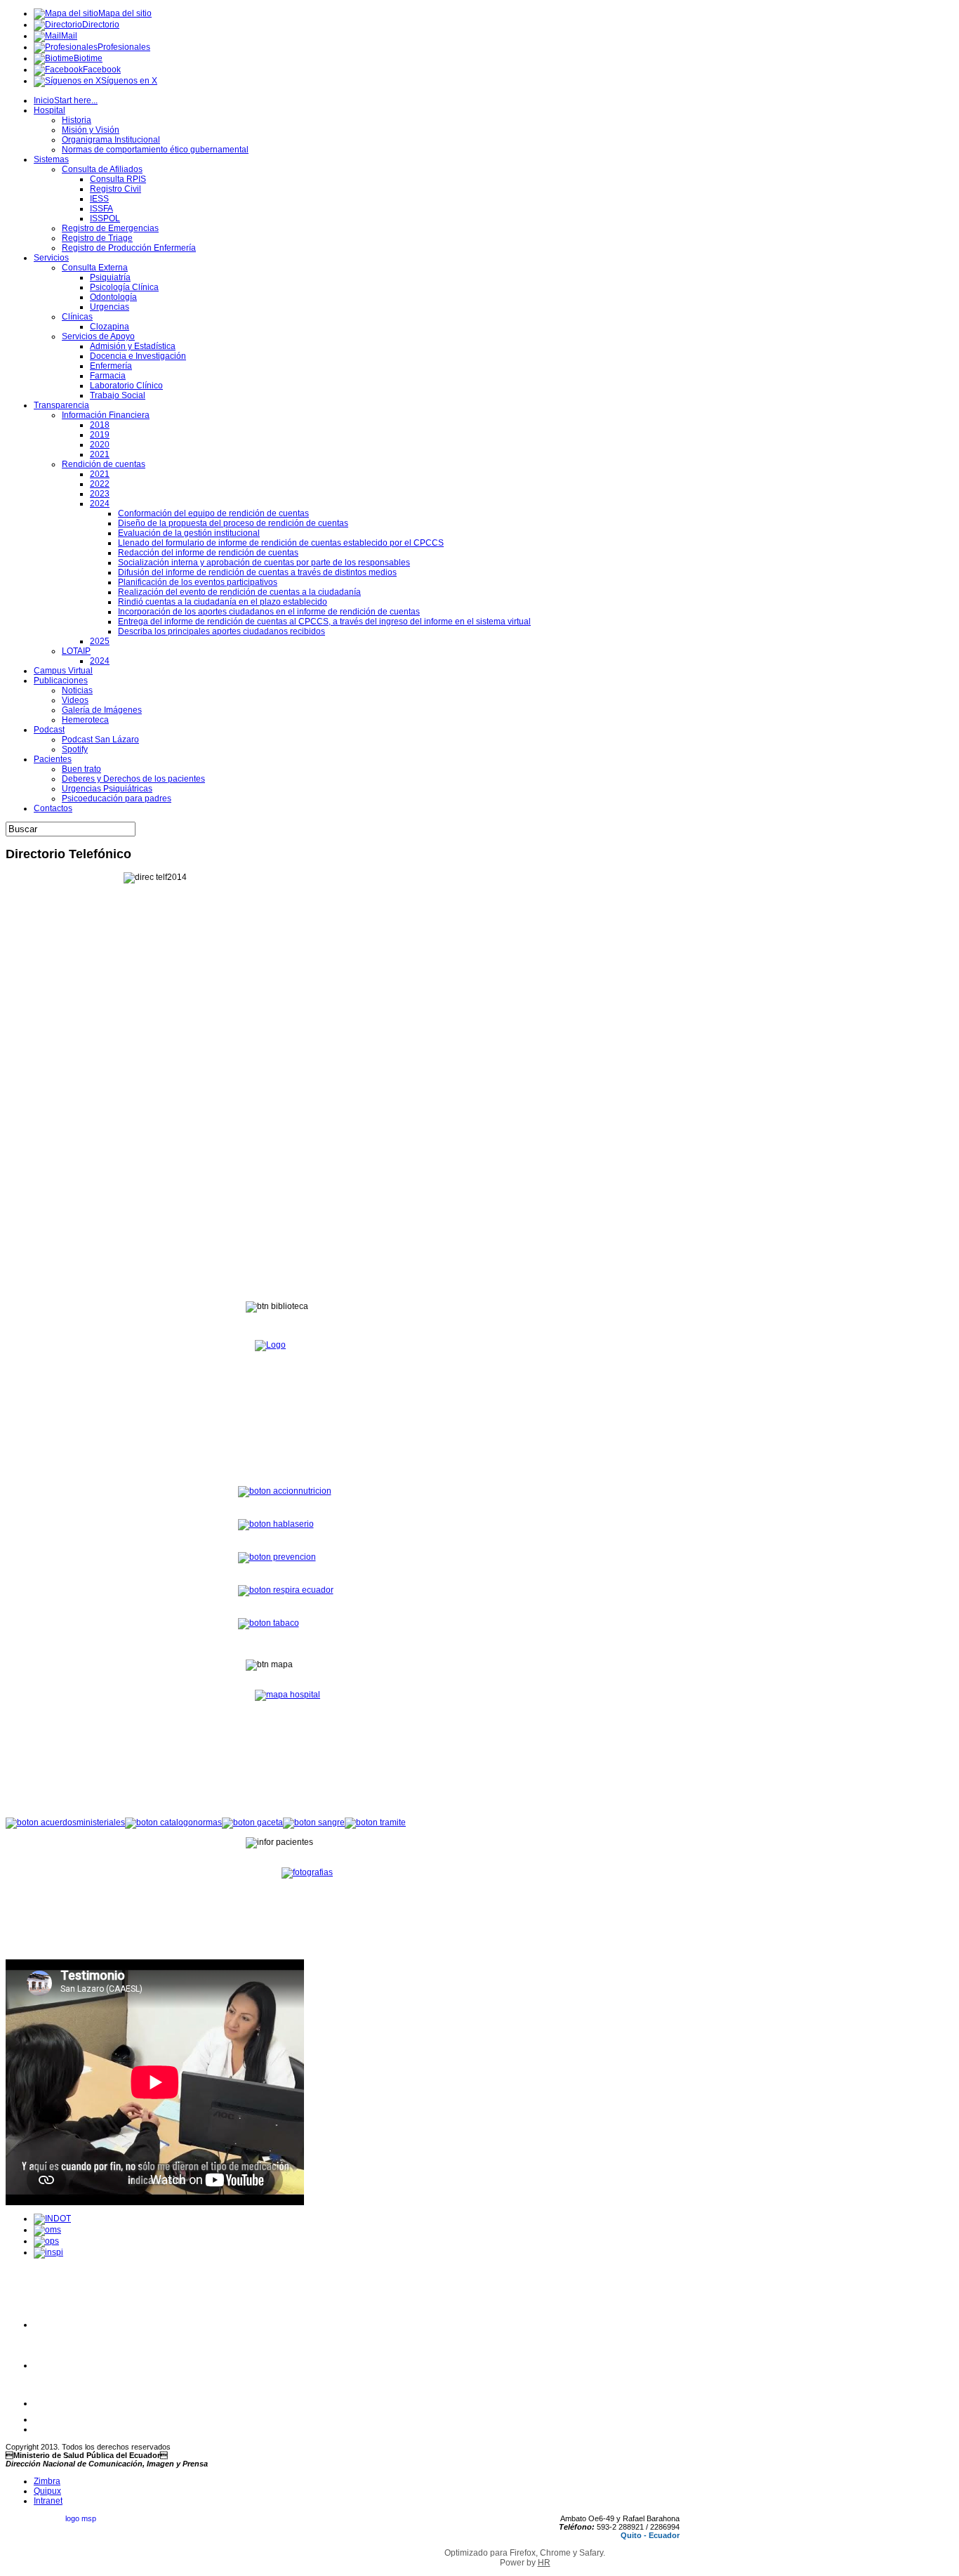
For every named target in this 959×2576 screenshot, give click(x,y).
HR (544, 2563)
